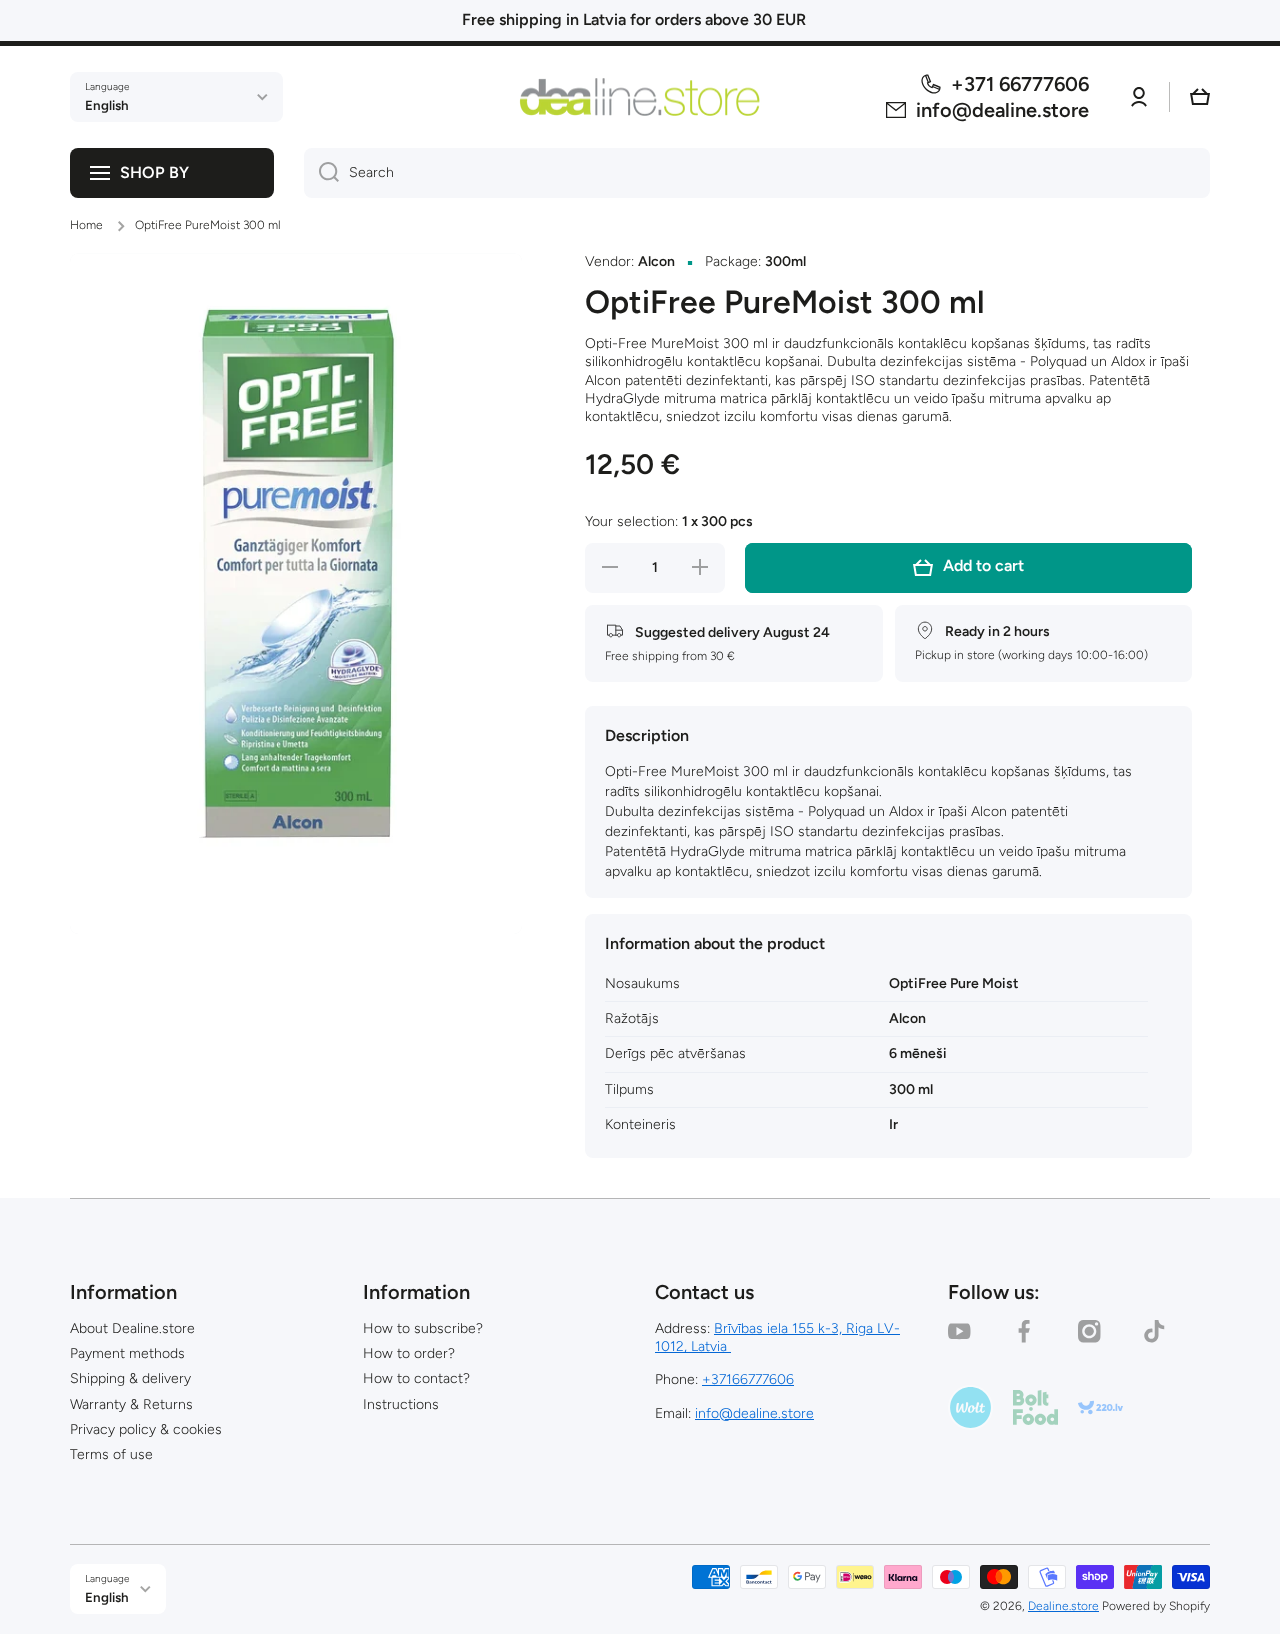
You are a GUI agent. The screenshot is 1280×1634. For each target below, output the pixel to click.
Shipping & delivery (130, 1378)
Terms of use (111, 1454)
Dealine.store (1063, 1606)
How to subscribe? (423, 1328)
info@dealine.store (754, 1413)
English (107, 105)
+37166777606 (748, 1379)
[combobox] (757, 173)
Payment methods (127, 1353)
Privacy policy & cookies (146, 1429)
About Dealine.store (132, 1328)
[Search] (321, 173)
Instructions (401, 1404)
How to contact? (416, 1378)
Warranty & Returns (131, 1404)
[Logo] (640, 96)
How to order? (409, 1353)
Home (86, 225)
